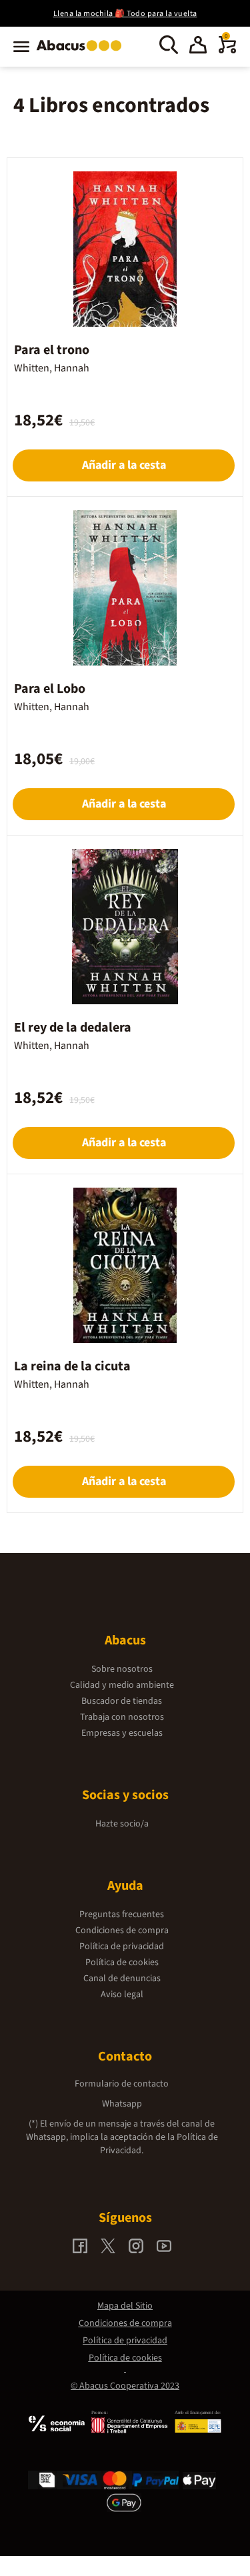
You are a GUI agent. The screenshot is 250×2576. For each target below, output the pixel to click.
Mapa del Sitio (125, 2306)
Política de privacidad (122, 1947)
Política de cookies (122, 1963)
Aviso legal (122, 1995)
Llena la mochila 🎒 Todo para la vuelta (125, 14)
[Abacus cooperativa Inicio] (82, 52)
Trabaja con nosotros (122, 1717)
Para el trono (52, 350)
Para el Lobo (50, 689)
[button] (198, 47)
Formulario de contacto (122, 2084)
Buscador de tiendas (122, 1701)
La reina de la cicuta (72, 1366)
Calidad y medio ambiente (122, 1685)
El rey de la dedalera (73, 1028)
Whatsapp (122, 2104)
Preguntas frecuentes (122, 1914)
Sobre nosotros (122, 1669)
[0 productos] (227, 51)
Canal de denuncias (122, 1979)
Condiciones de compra (122, 1930)
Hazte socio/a (122, 1824)
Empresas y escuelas (122, 1733)
